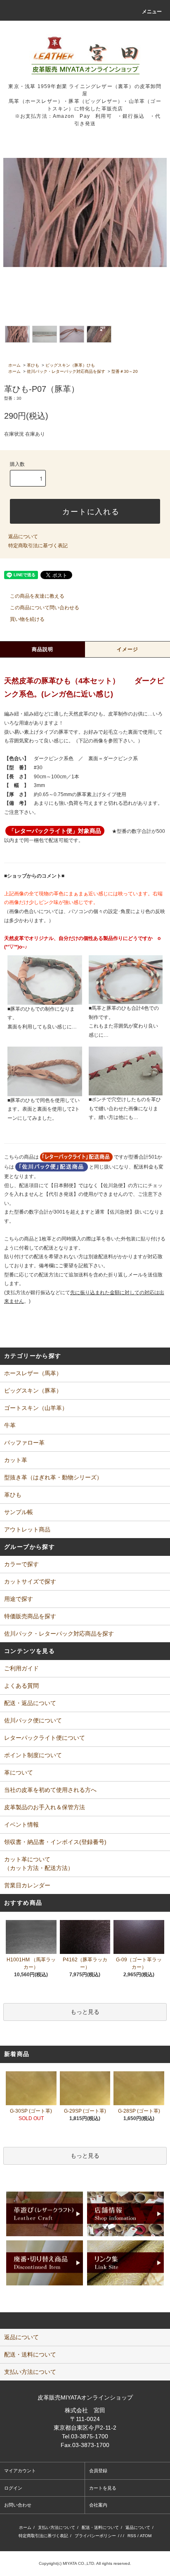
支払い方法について (57, 2527)
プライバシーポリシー (95, 2536)
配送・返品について (30, 1703)
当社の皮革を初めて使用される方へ (50, 1790)
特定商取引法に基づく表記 (38, 546)
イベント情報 (21, 1825)
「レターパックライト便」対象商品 (55, 831)
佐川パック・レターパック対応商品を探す (66, 371)
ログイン (13, 2488)
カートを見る (103, 2488)
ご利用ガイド (21, 1668)
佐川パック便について (33, 1720)
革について (19, 1772)
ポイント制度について (33, 1755)
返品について (23, 537)
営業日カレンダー (27, 1885)
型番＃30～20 (125, 371)
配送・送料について (100, 2527)
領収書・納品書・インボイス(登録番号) (55, 1842)
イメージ (128, 649)
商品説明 (43, 649)
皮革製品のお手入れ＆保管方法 (45, 1807)
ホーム (14, 365)
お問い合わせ (18, 2505)
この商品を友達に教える (37, 596)
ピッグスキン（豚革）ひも (70, 365)
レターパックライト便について (45, 1738)
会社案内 (98, 2505)
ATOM (146, 2536)
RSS (132, 2536)
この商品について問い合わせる (45, 608)
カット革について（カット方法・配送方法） (39, 1864)
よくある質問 (21, 1686)
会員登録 (98, 2471)
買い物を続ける (27, 619)
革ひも (33, 365)
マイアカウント (20, 2471)
